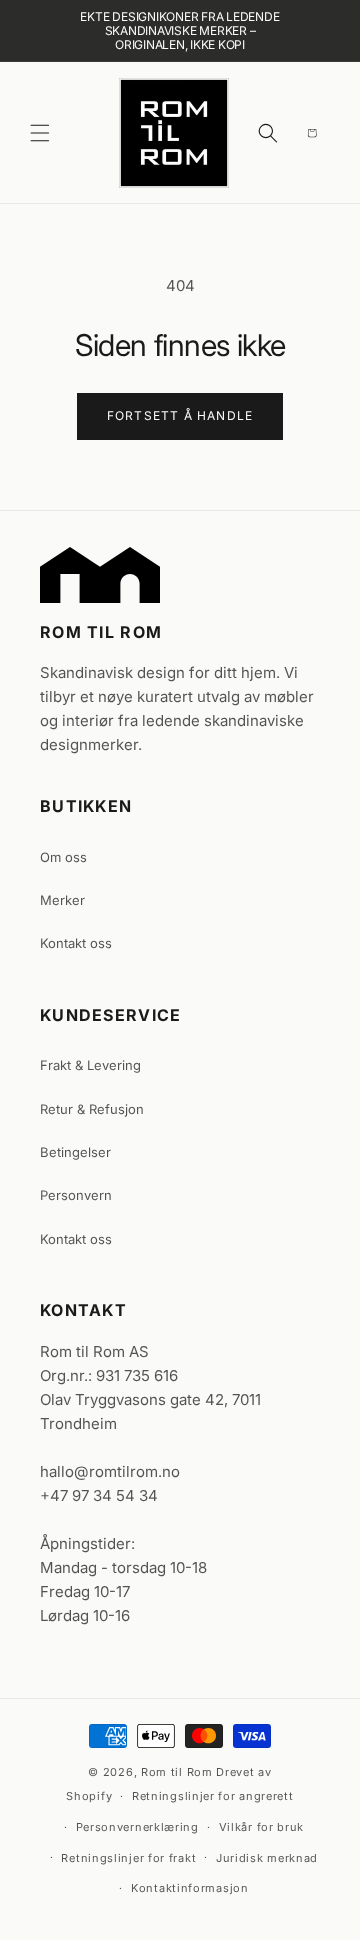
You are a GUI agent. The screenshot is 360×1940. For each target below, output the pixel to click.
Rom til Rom (177, 1772)
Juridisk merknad (267, 1858)
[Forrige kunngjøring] (45, 31)
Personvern (76, 1195)
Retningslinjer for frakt (128, 1858)
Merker (62, 900)
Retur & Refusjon (92, 1109)
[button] (40, 133)
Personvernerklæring (137, 1827)
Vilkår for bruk (262, 1827)
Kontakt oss (76, 943)
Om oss (63, 857)
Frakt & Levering (90, 1065)
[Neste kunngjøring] (315, 31)
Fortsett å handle (180, 415)
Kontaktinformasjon (190, 1888)
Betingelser (75, 1152)
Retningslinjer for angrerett (213, 1796)
